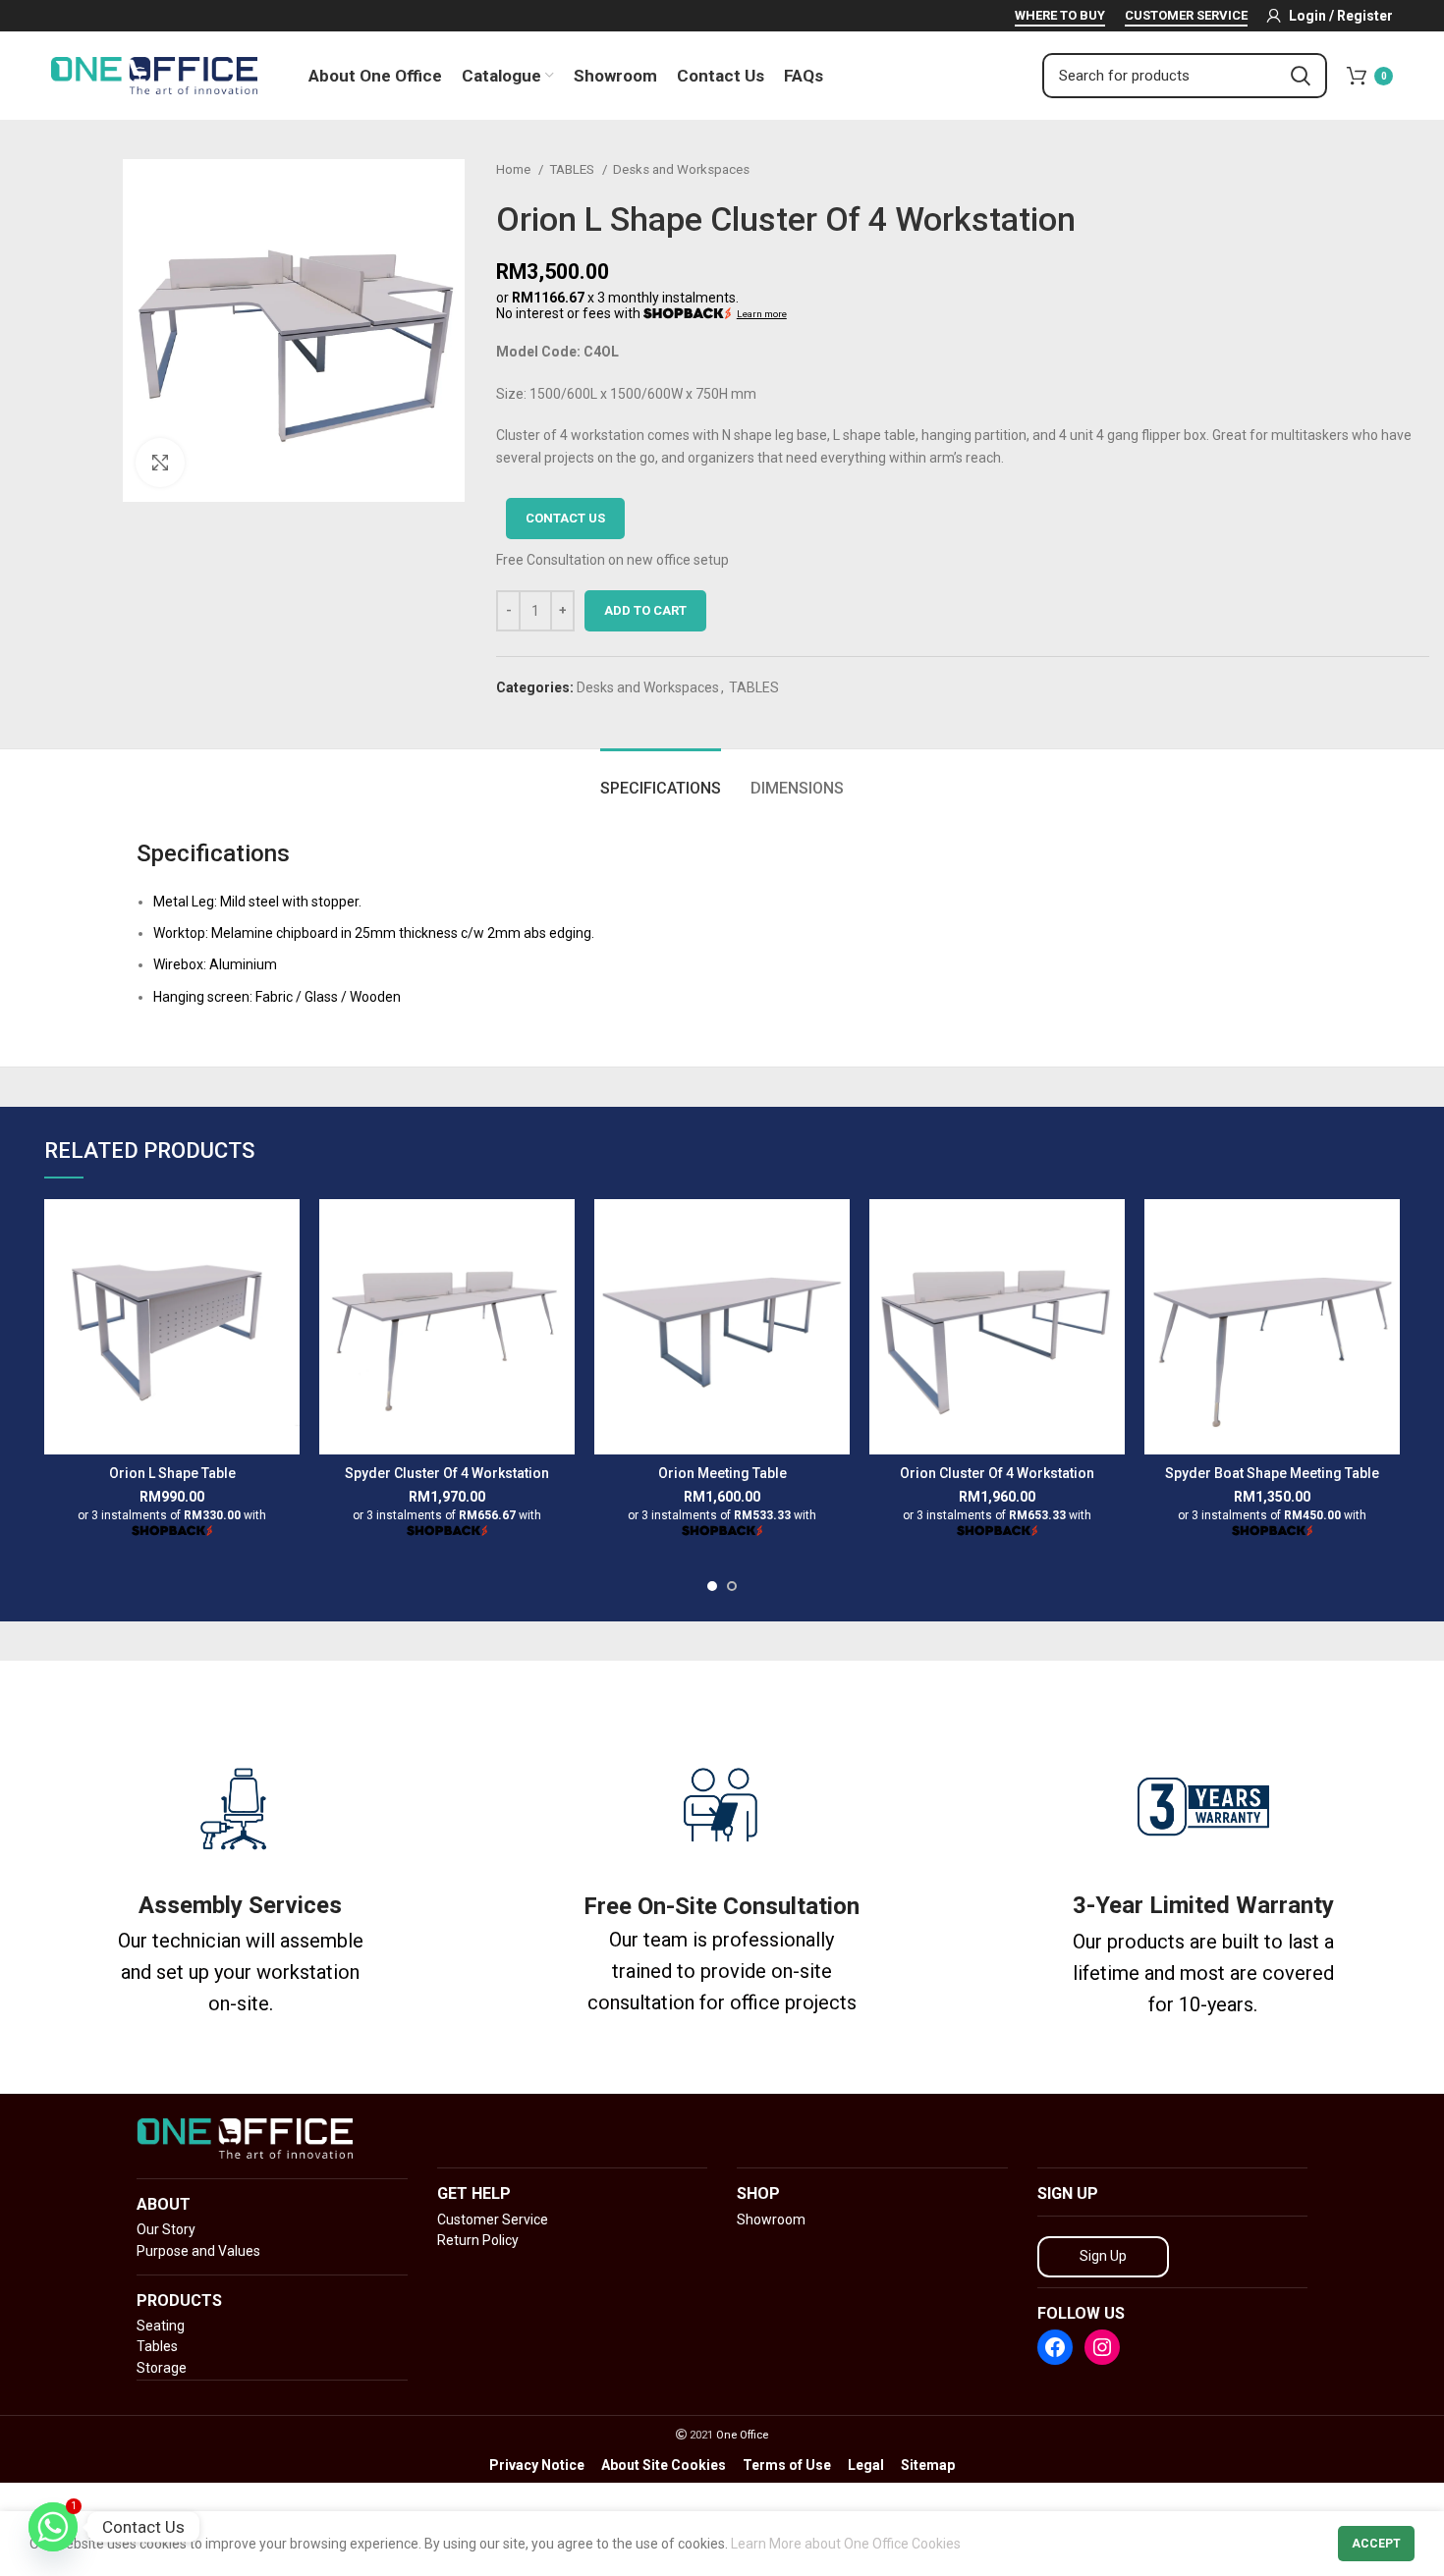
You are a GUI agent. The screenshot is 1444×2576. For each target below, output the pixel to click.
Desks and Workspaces (681, 169)
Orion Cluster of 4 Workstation (997, 1473)
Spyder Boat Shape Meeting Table (1272, 1473)
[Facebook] (1055, 2347)
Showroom (771, 2220)
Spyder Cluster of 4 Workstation (447, 1473)
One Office (742, 2435)
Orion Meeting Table (722, 1473)
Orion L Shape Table (172, 1473)
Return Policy (478, 2240)
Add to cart (645, 610)
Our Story (166, 2229)
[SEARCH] (1301, 76)
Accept (1376, 2544)
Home (515, 169)
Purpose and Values (198, 2251)
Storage (162, 2368)
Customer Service (1186, 15)
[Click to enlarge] (160, 463)
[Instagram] (1102, 2347)
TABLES (573, 169)
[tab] (661, 778)
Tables (157, 2346)
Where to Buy (1060, 15)
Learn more (762, 314)
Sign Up (1103, 2256)
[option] (60, 160)
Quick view (285, 1231)
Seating (161, 2326)
